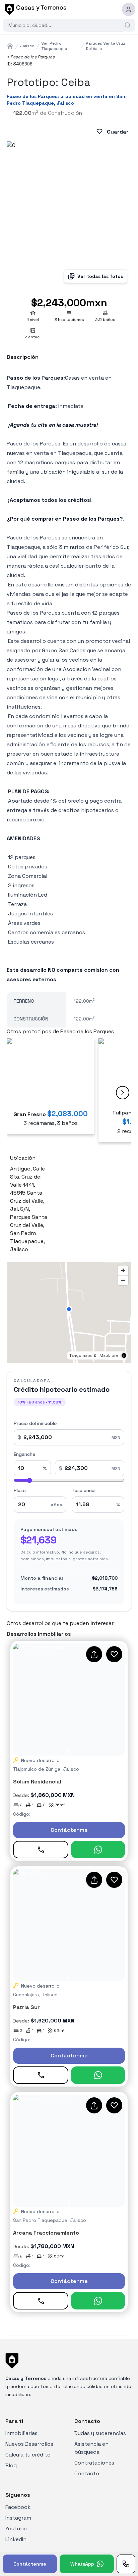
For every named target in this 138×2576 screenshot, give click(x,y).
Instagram (18, 2518)
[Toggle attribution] (124, 1355)
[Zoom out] (123, 1280)
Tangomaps (81, 1355)
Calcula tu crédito (28, 2455)
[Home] (10, 46)
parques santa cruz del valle (106, 46)
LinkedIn (16, 2539)
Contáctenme (69, 1830)
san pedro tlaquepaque (54, 46)
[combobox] (66, 25)
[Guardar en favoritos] (114, 1654)
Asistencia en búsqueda (91, 2448)
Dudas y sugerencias (100, 2433)
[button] (69, 1309)
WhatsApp (82, 2564)
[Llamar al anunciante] (126, 2564)
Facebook (18, 2507)
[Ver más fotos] (69, 1700)
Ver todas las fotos (100, 276)
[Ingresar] (129, 9)
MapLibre (109, 1355)
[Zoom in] (123, 1270)
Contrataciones (94, 2463)
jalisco (27, 46)
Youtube (16, 2529)
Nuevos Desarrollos (29, 2444)
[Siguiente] (123, 1093)
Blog (11, 2465)
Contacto (87, 2473)
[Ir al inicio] (34, 9)
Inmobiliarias (21, 2433)
